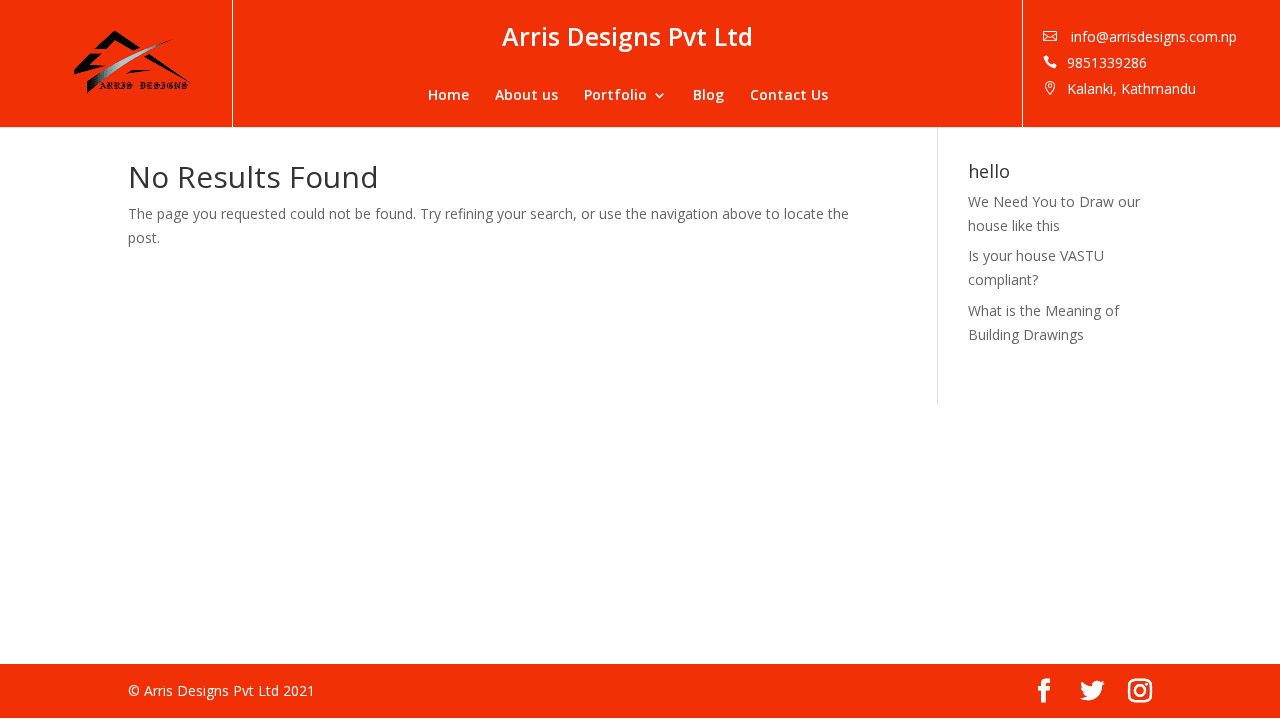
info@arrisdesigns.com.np (1152, 36)
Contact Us (789, 95)
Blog (708, 95)
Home (448, 95)
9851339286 (1107, 62)
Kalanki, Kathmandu (1131, 88)
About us (526, 95)
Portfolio (615, 95)
